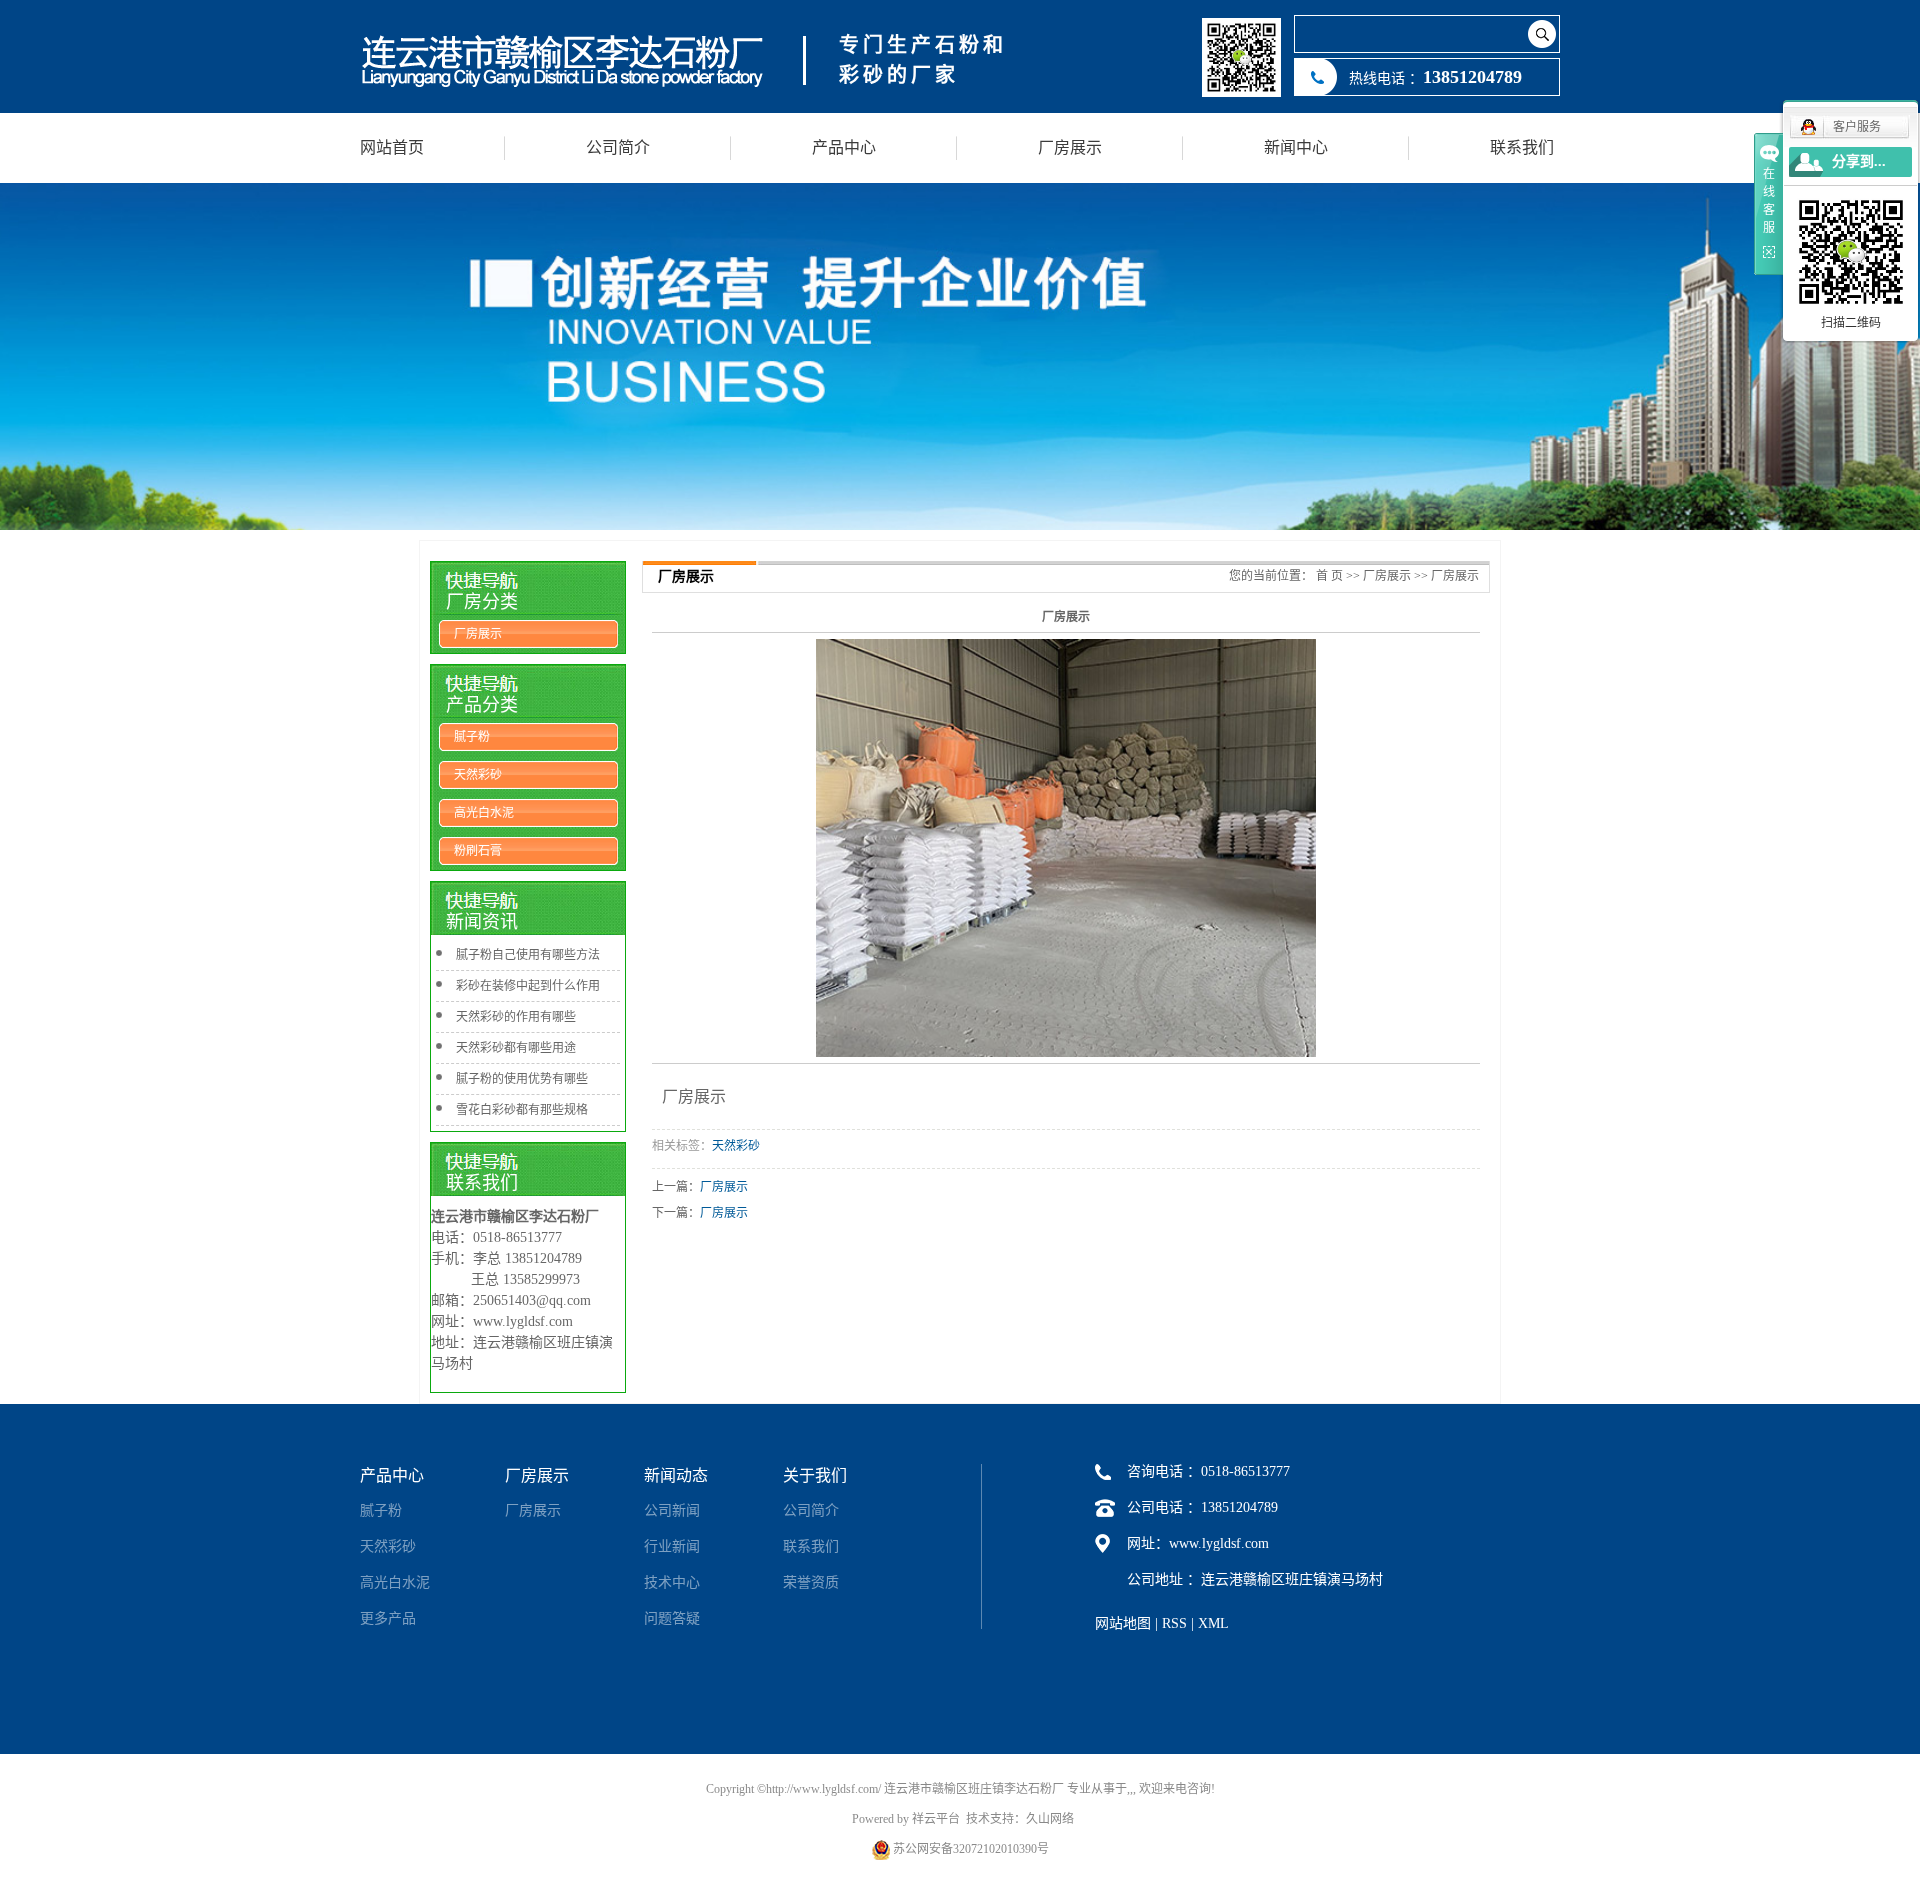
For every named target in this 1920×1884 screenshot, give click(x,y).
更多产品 (388, 1618)
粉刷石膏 (478, 851)
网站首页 (392, 147)
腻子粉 (472, 737)
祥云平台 (936, 1819)
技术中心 (672, 1582)
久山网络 (1050, 1819)
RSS (1174, 1623)
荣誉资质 (811, 1582)
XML (1213, 1623)
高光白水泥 (484, 813)
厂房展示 (1070, 147)
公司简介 (618, 147)
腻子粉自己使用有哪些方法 (528, 955)
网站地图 (1123, 1623)
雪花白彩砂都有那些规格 (522, 1110)
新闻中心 (1296, 147)
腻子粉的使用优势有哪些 (522, 1079)
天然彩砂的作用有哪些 (516, 1017)
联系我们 (1522, 147)
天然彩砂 (478, 775)
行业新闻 (672, 1546)
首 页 (1329, 576)
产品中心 (844, 147)
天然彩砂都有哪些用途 (516, 1048)
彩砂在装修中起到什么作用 (528, 986)
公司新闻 (672, 1510)
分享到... (1859, 161)
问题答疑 (672, 1618)
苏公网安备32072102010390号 (971, 1849)
